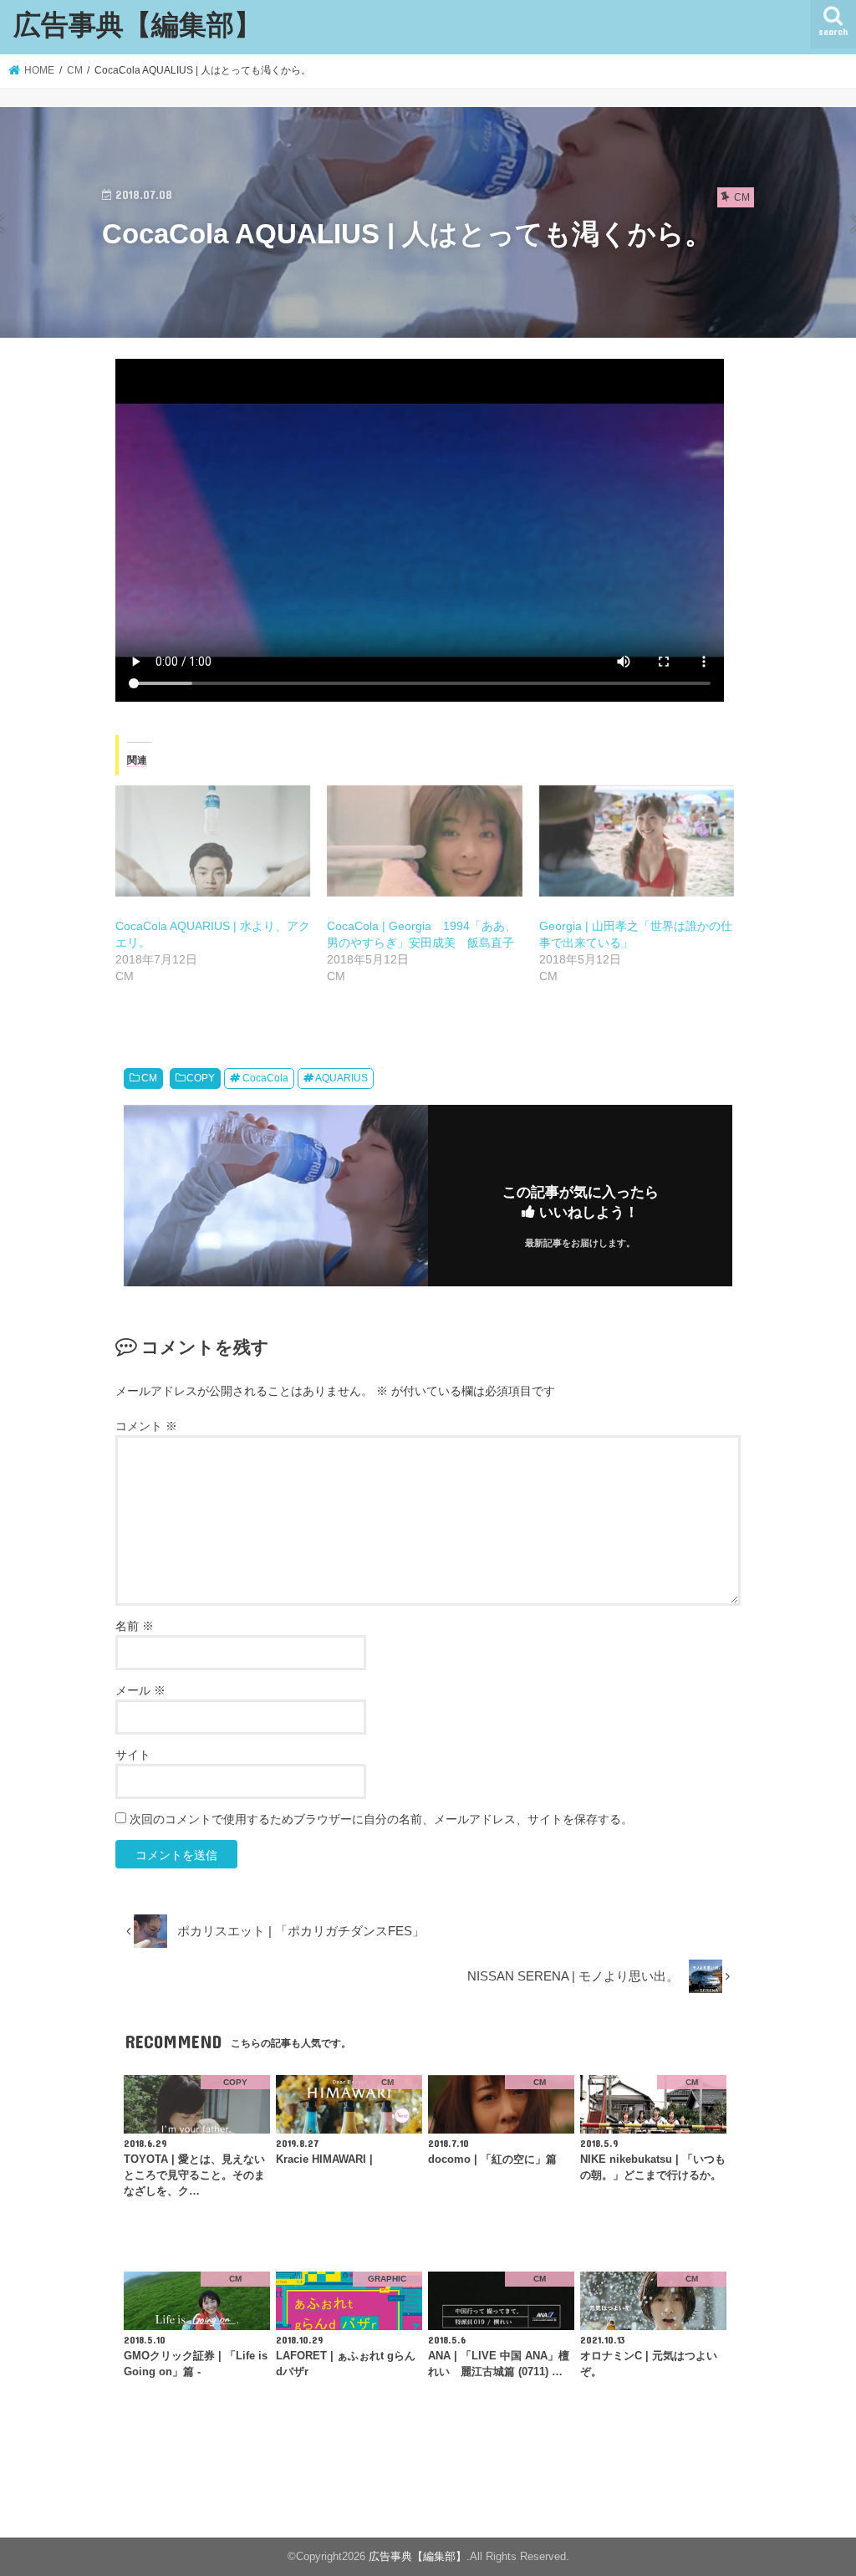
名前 (135, 1626)
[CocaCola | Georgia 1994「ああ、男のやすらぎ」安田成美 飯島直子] (424, 841)
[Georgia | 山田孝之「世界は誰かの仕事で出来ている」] (637, 841)
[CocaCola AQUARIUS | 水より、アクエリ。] (213, 841)
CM (149, 1078)
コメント (146, 1426)
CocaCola (265, 1078)
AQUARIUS (341, 1078)
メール (140, 1690)
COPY (201, 1078)
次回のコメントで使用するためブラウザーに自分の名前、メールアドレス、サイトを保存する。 (381, 1819)
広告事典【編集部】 (138, 24)
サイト (133, 1755)
